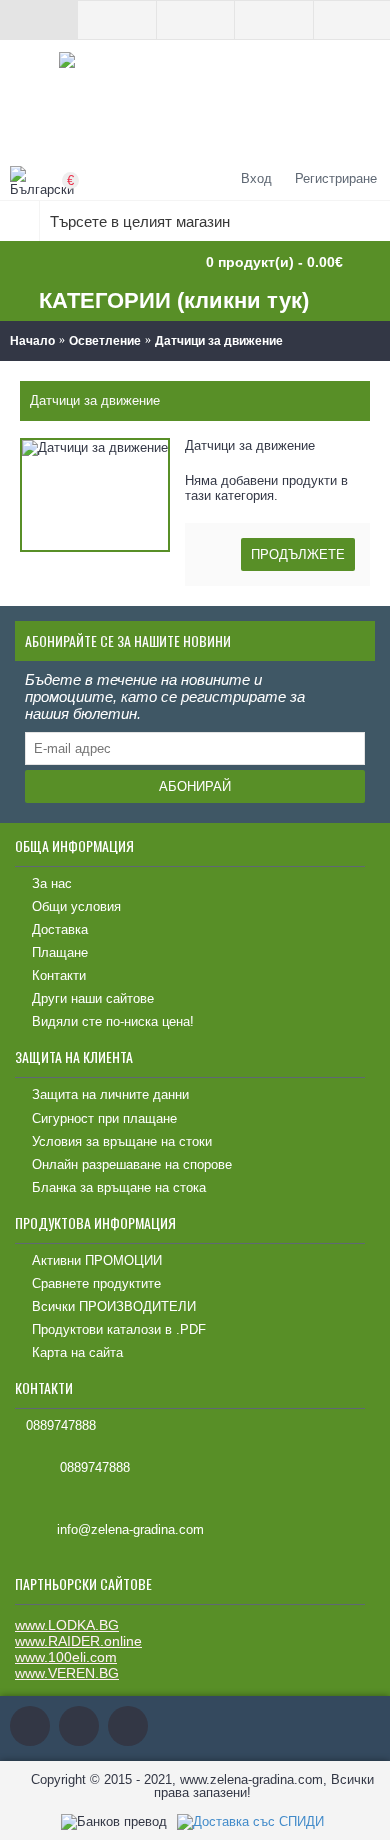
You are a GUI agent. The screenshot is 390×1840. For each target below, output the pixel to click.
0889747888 (61, 1425)
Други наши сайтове (93, 998)
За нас (52, 883)
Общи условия (76, 906)
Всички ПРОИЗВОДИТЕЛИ (114, 1306)
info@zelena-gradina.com (130, 1530)
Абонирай (195, 786)
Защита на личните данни (110, 1094)
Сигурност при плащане (104, 1118)
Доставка (60, 929)
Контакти (59, 975)
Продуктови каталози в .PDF (119, 1329)
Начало (32, 341)
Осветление (105, 341)
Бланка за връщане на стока (119, 1187)
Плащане (60, 952)
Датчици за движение (219, 341)
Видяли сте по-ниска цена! (113, 1021)
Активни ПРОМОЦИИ (97, 1260)
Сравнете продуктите (96, 1283)
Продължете (298, 554)
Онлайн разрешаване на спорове (132, 1164)
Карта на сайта (77, 1352)
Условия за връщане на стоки (122, 1141)
